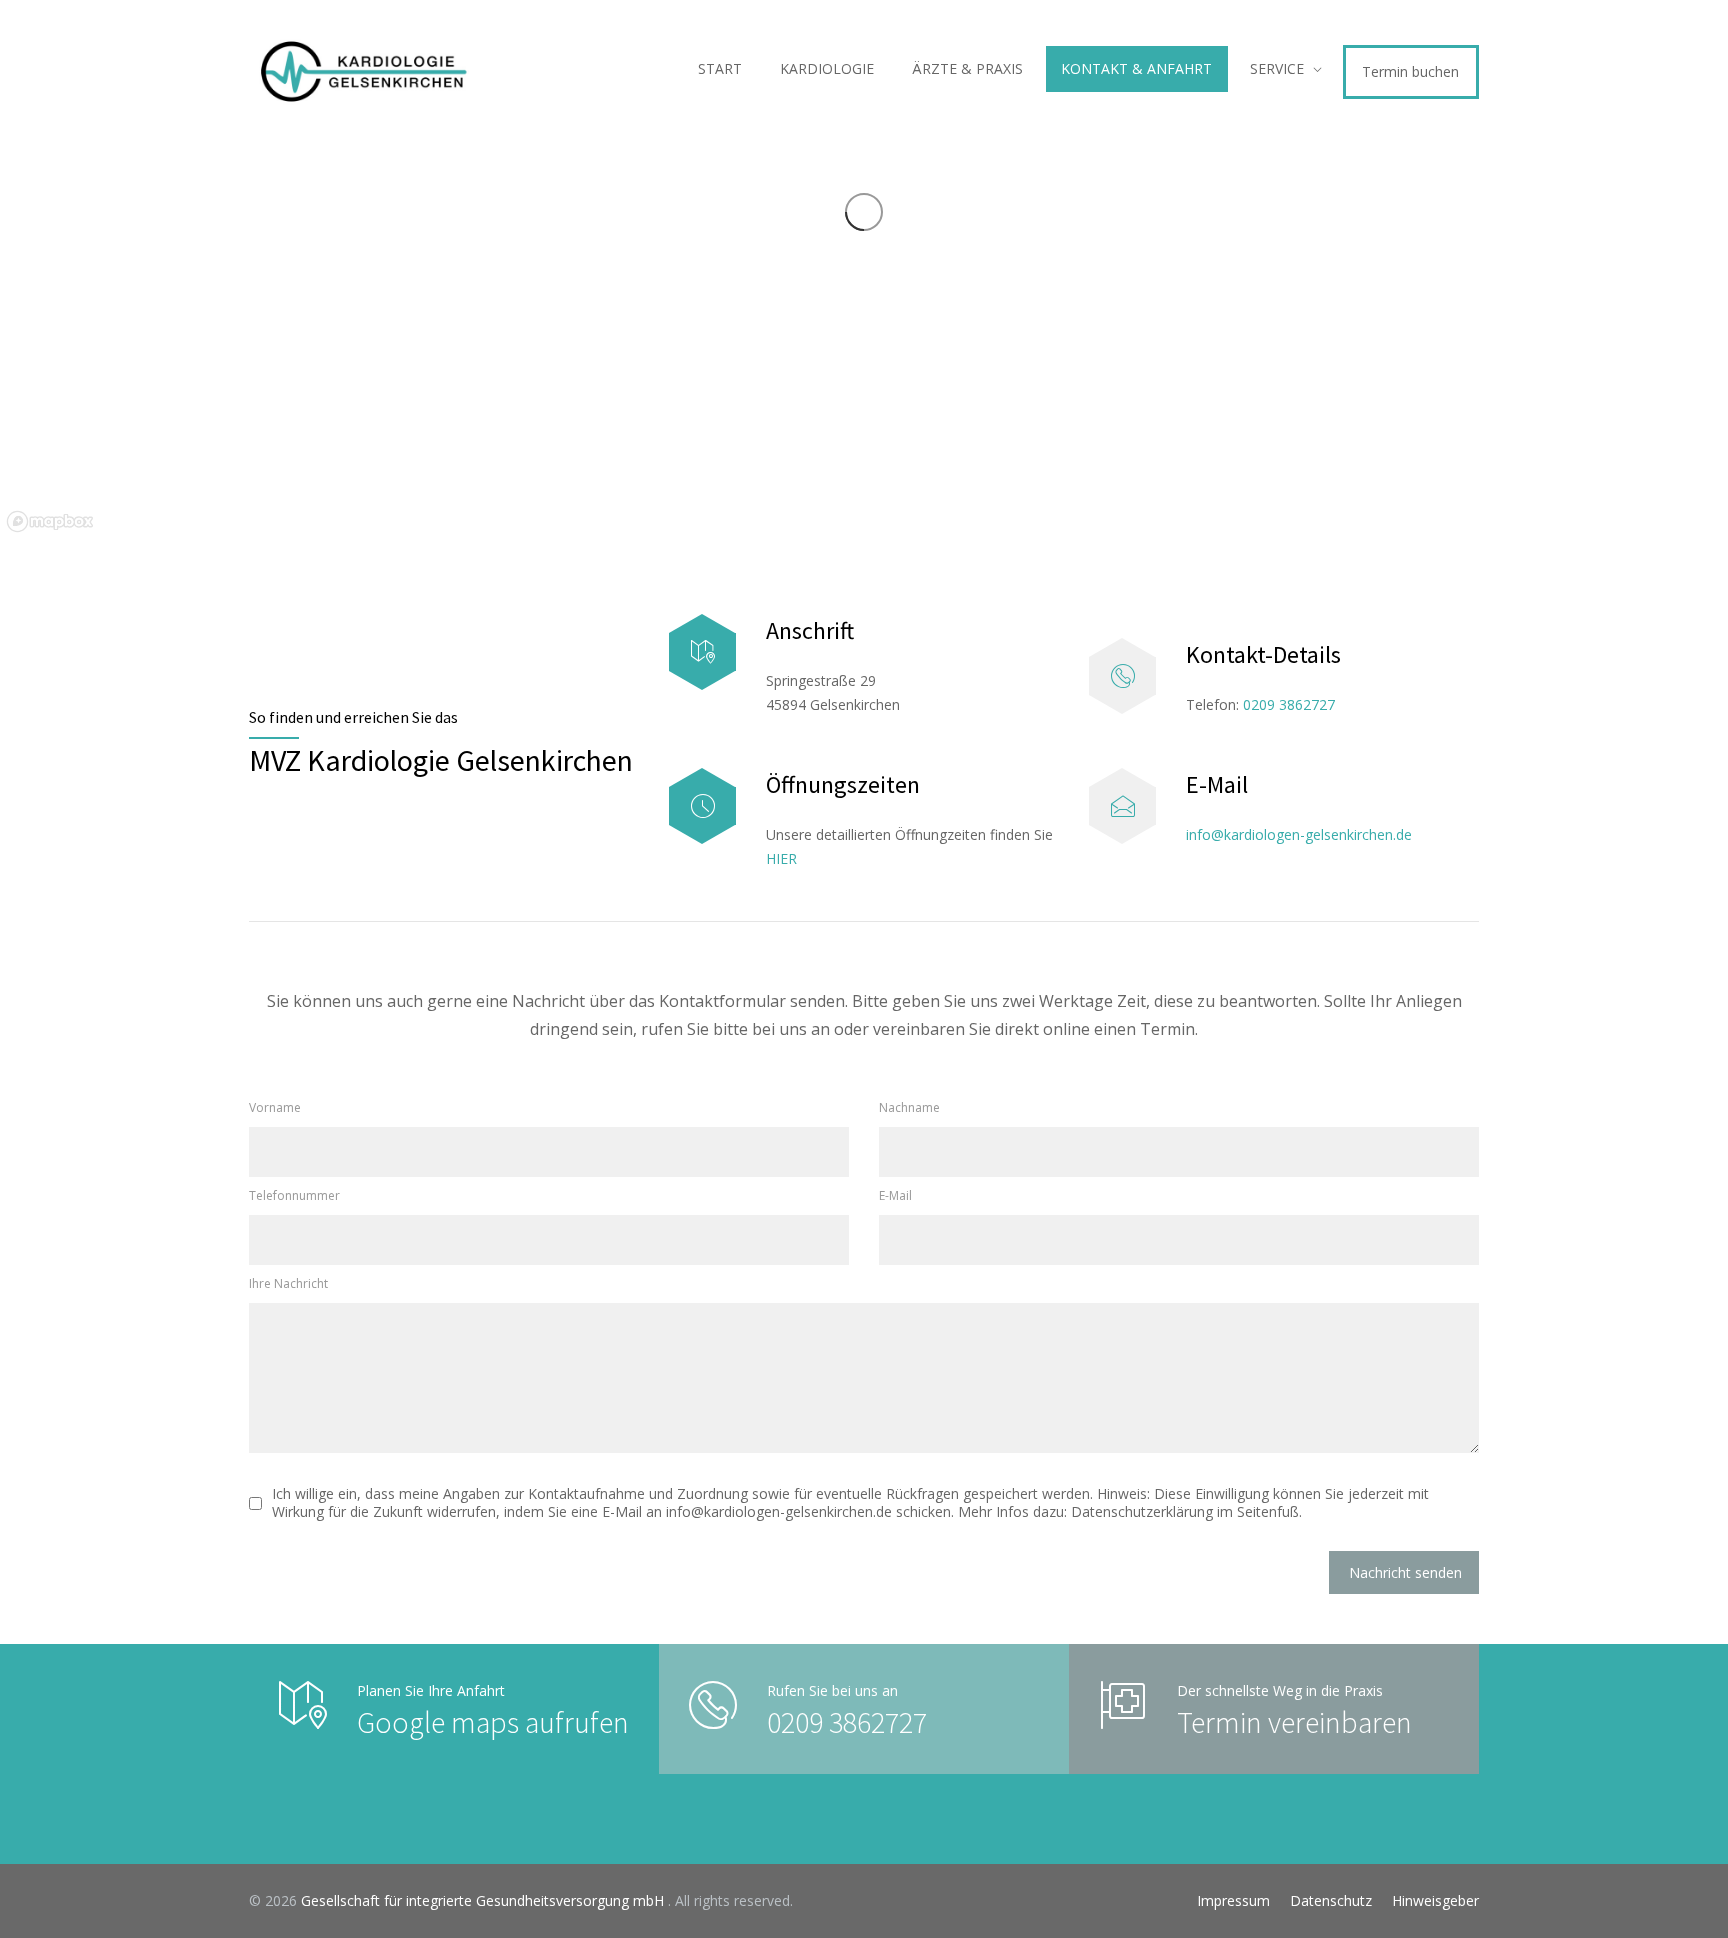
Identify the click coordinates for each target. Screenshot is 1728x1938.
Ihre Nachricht (288, 1283)
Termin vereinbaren (1294, 1722)
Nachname (909, 1107)
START (720, 68)
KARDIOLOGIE (827, 68)
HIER (781, 858)
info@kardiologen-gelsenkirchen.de (1299, 834)
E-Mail (895, 1195)
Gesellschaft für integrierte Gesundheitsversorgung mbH (484, 1900)
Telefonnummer (294, 1195)
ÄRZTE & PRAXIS (967, 68)
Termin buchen (1410, 71)
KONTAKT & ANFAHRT (1136, 68)
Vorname (275, 1107)
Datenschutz (1331, 1900)
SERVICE (1277, 68)
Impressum (1233, 1900)
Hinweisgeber (1435, 1900)
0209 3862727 (1289, 704)
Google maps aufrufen (493, 1722)
